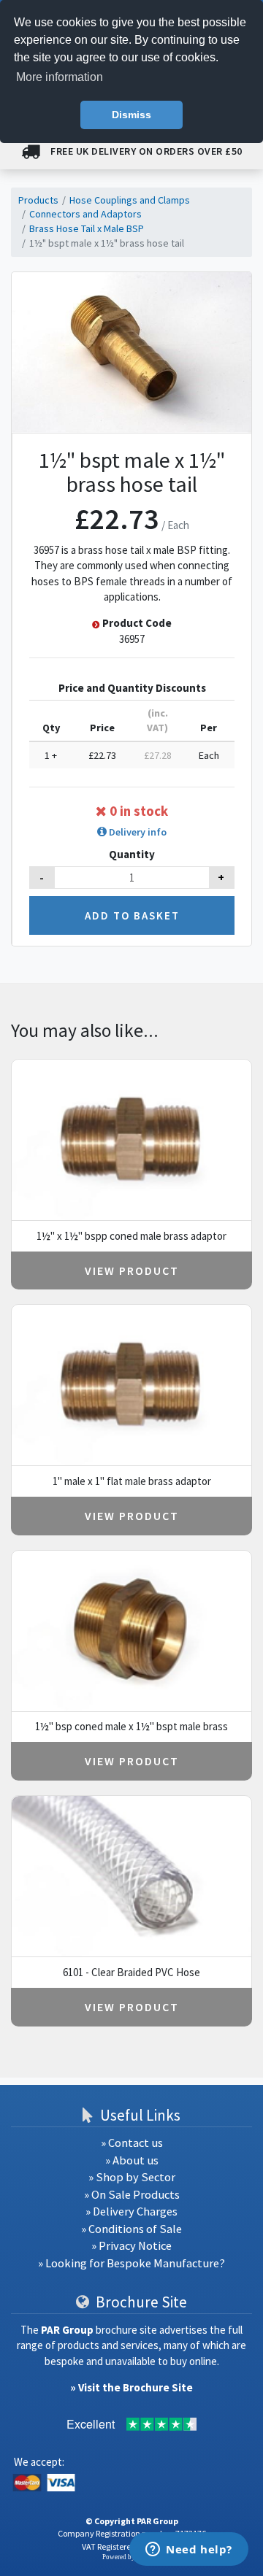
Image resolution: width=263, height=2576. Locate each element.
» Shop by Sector (132, 2177)
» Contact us (132, 2143)
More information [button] (60, 77)
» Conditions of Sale (131, 2229)
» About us (132, 2160)
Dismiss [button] (131, 115)
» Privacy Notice (131, 2246)
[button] (132, 832)
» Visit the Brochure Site (131, 2387)
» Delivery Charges (131, 2211)
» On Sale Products (132, 2195)
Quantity (132, 854)
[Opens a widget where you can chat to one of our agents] (189, 2550)
